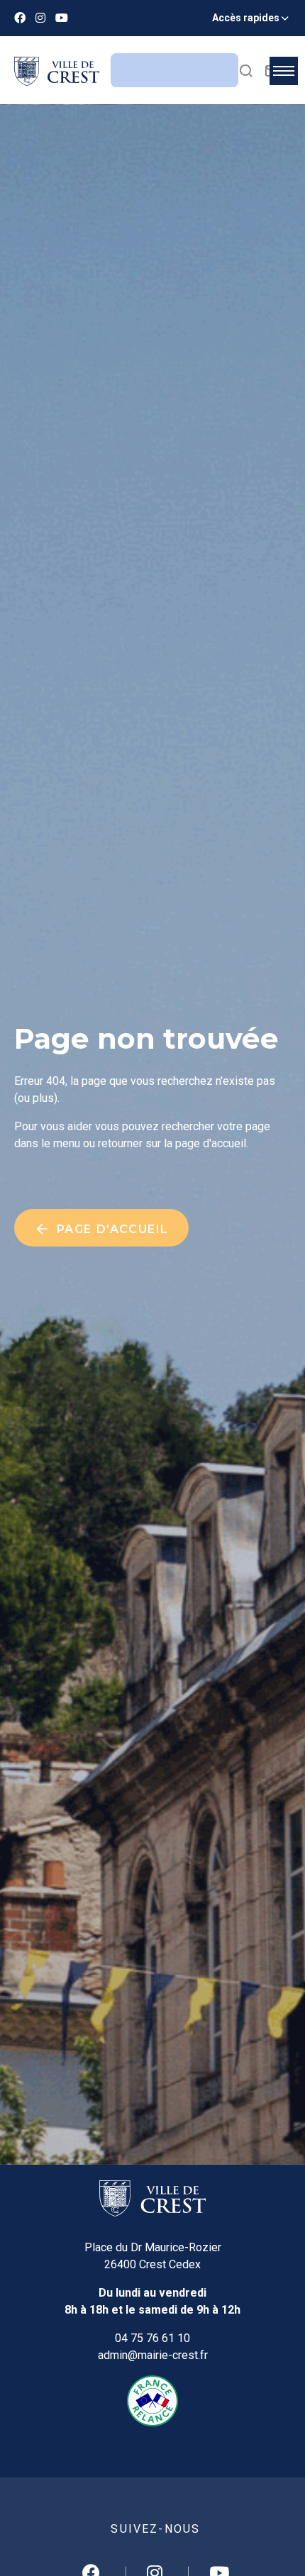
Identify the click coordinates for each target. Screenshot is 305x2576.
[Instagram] (40, 18)
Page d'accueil (111, 1229)
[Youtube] (62, 18)
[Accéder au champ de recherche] (246, 70)
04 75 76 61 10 (152, 2338)
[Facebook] (20, 18)
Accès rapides (246, 18)
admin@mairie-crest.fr (153, 2355)
